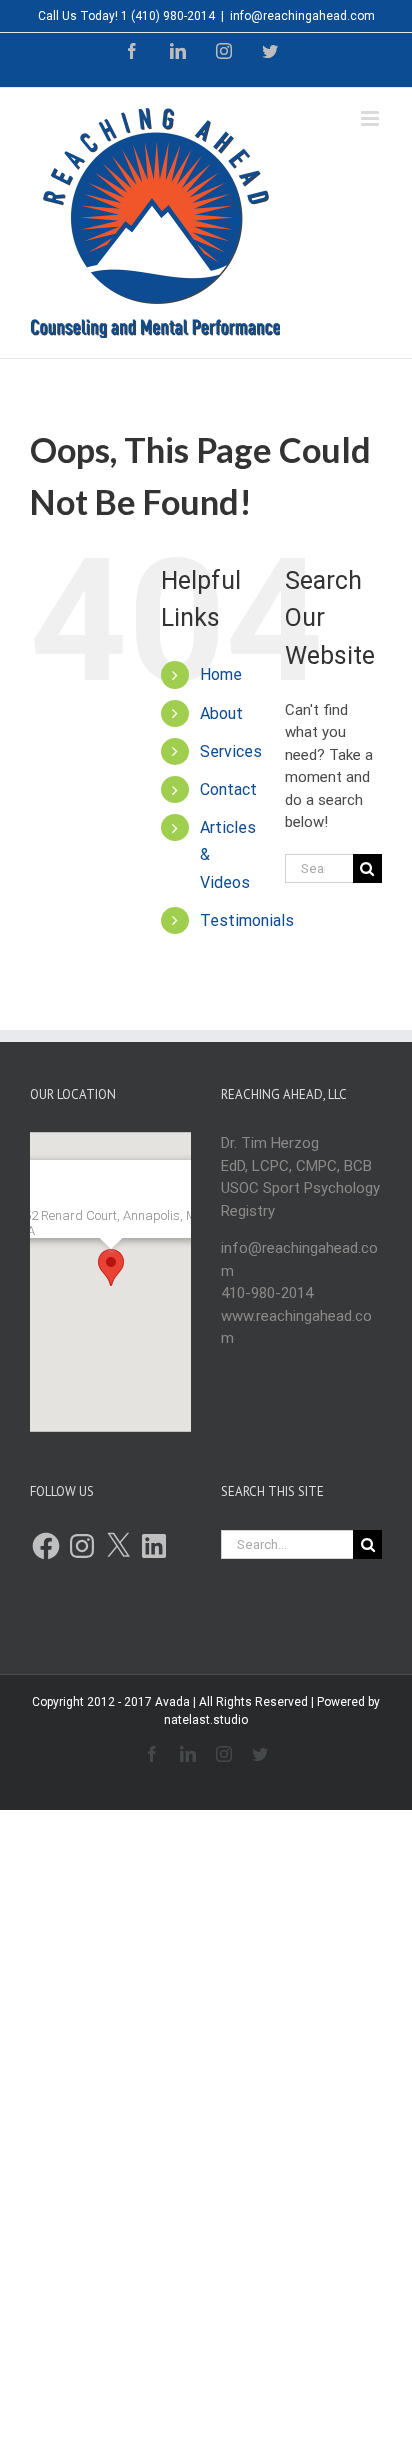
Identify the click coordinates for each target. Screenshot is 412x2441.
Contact (228, 789)
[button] (111, 1267)
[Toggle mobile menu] (371, 118)
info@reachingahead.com (302, 16)
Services (231, 751)
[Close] (164, 1184)
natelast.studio (206, 1720)
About (221, 713)
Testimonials (247, 920)
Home (221, 674)
